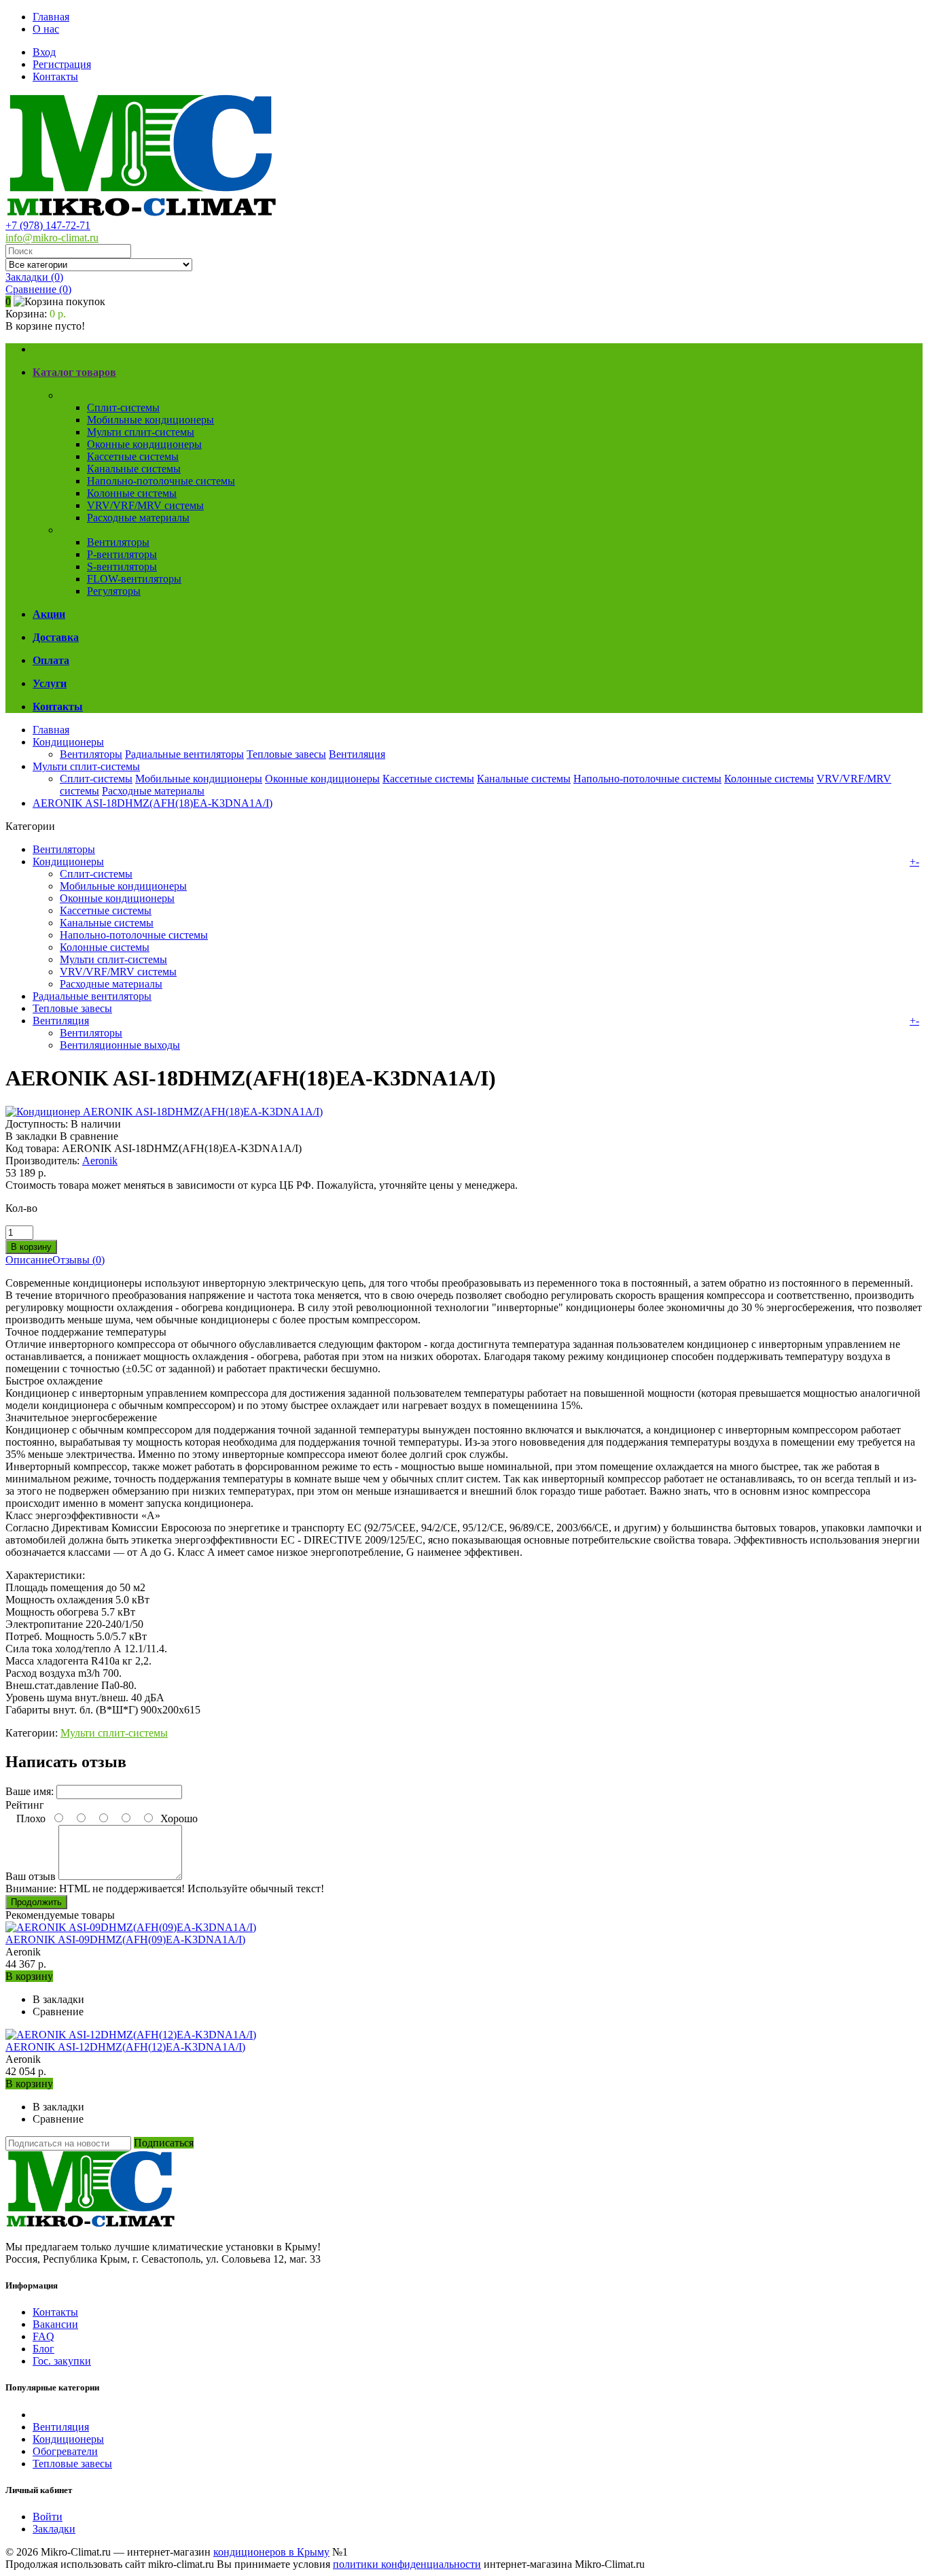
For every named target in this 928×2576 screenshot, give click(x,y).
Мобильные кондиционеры (150, 420)
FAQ (43, 2336)
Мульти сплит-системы (141, 432)
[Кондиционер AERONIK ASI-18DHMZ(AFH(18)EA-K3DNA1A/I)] (164, 1112)
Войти (48, 2517)
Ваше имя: (30, 1791)
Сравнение (38, 289)
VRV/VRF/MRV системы (145, 505)
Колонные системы (132, 493)
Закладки (54, 2529)
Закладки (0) (34, 277)
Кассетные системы (133, 456)
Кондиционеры (95, 395)
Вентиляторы (118, 542)
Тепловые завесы (286, 754)
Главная (51, 17)
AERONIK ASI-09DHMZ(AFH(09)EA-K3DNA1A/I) (125, 1939)
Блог (43, 2349)
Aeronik (100, 1161)
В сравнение (89, 1136)
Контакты (55, 76)
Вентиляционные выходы (120, 1045)
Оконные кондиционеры (144, 444)
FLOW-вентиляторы (134, 579)
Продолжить (36, 1902)
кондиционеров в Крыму (271, 2552)
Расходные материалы (138, 518)
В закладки (31, 1136)
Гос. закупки (62, 2361)
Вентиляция (88, 530)
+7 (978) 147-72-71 (48, 225)
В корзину (29, 1976)
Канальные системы (134, 469)
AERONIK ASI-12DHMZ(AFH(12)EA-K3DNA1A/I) (125, 2047)
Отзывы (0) (78, 1260)
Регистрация (62, 64)
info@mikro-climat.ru (52, 238)
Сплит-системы (123, 407)
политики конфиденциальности (407, 2564)
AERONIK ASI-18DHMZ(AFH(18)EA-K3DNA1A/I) (153, 803)
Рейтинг (25, 1805)
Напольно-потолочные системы (161, 481)
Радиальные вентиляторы (184, 754)
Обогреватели (65, 2451)
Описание (29, 1260)
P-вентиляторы (122, 554)
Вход (44, 52)
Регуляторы (114, 591)
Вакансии (55, 2324)
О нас (46, 29)
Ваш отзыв (31, 1876)
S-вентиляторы (122, 567)
